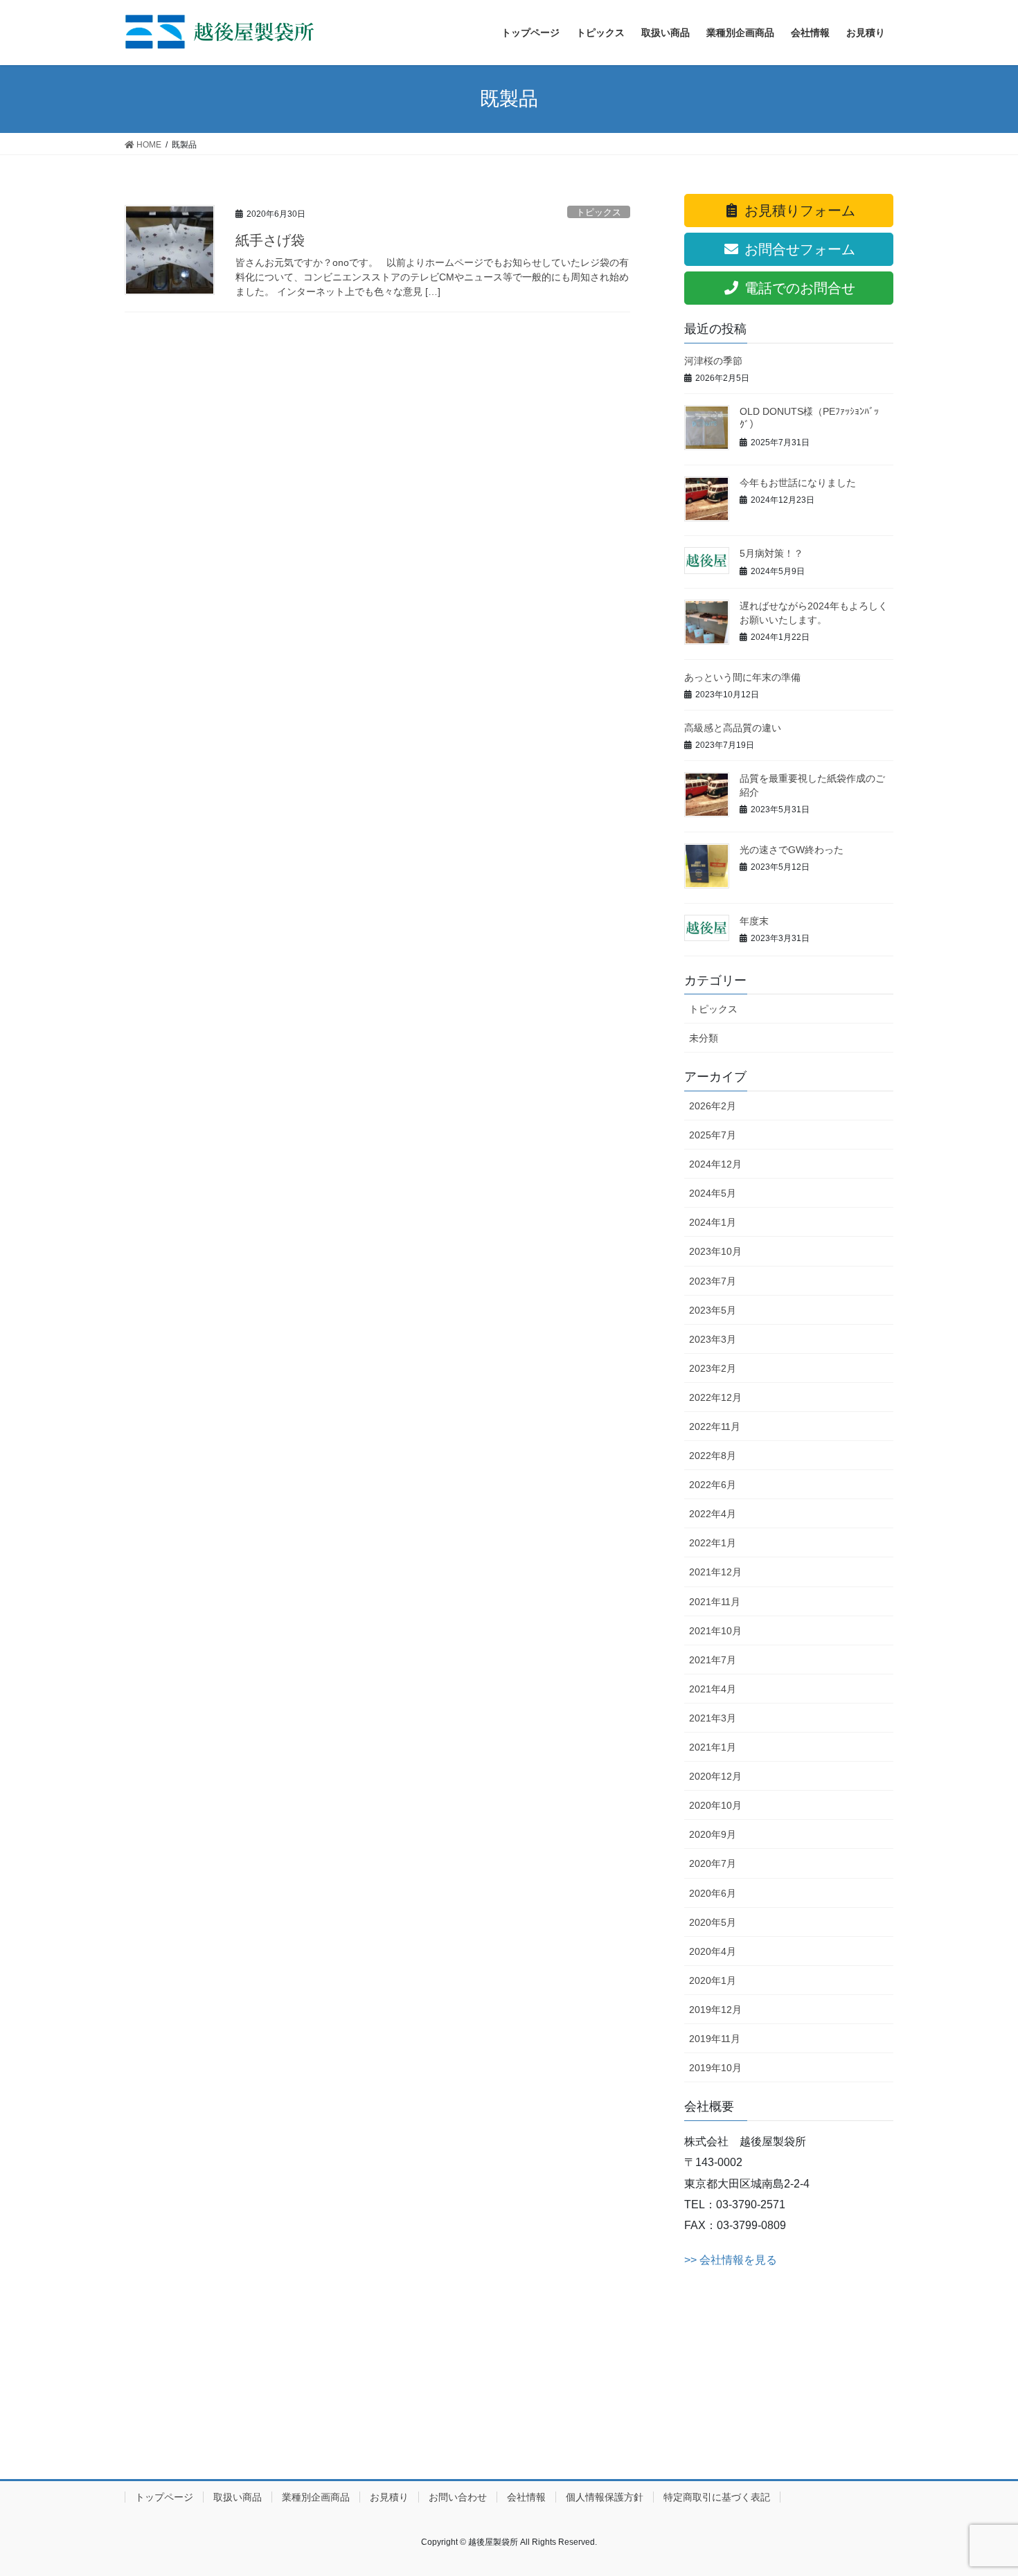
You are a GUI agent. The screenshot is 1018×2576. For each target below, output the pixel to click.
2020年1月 (713, 1980)
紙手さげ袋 (270, 240)
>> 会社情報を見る (731, 2260)
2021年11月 (715, 1602)
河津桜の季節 (713, 361)
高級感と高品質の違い (733, 728)
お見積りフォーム (798, 211)
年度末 (754, 921)
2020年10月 (715, 1805)
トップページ (164, 2497)
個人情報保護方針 (605, 2497)
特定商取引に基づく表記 (717, 2497)
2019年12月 (715, 2010)
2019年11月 (715, 2039)
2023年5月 (713, 1310)
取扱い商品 (238, 2497)
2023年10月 (715, 1251)
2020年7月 (713, 1863)
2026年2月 (713, 1106)
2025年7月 (713, 1135)
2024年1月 (713, 1222)
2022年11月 (715, 1426)
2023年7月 (713, 1281)
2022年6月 (713, 1485)
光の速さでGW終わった (792, 850)
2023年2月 (713, 1368)
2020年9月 (713, 1834)
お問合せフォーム (798, 249)
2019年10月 (715, 2068)
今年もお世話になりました (798, 483)
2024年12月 (715, 1164)
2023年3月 (713, 1339)
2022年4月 (713, 1514)
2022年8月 (713, 1456)
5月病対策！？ (771, 553)
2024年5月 (713, 1193)
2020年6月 (713, 1893)
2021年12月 (715, 1572)
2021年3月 (713, 1718)
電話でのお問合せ (798, 288)
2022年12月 (715, 1397)
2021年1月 (713, 1747)
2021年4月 (713, 1689)
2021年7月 (713, 1660)
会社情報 (526, 2497)
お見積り (389, 2497)
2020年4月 (713, 1951)
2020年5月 (713, 1922)
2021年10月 (715, 1631)
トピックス (599, 212)
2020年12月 (715, 1776)
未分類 (704, 1038)
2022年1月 (713, 1543)
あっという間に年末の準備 (742, 677)
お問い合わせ (458, 2497)
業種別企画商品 (316, 2497)
